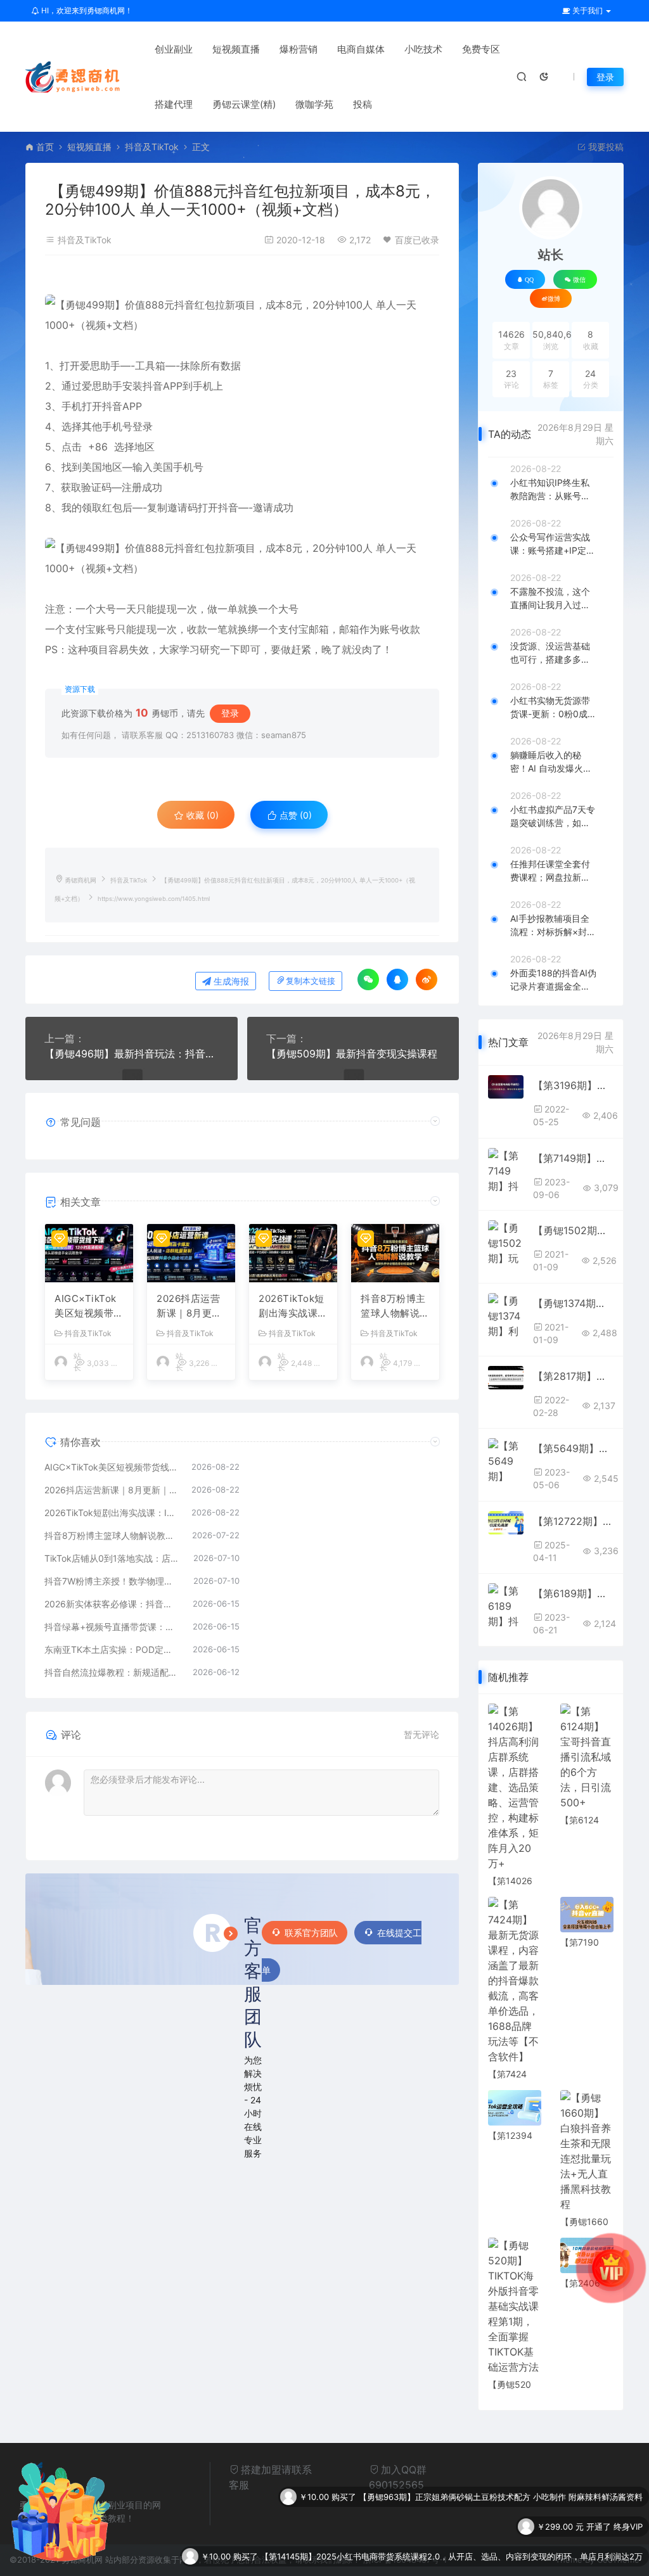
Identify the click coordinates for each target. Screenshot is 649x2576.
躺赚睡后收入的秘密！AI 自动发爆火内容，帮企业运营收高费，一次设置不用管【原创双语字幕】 (551, 762)
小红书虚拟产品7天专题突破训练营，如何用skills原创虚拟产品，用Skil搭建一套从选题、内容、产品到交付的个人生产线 (553, 817)
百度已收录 (417, 240)
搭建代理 (174, 104)
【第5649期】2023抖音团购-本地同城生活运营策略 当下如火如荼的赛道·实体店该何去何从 (573, 1448)
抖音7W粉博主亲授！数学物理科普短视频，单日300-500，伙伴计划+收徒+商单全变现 (112, 1581)
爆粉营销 (299, 49)
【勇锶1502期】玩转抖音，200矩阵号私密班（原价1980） (573, 1230)
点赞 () (294, 815)
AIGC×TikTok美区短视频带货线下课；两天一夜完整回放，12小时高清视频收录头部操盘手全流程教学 (89, 1306)
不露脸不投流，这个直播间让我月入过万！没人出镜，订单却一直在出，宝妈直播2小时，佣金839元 (552, 599)
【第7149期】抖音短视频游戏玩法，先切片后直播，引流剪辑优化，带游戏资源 (573, 1158)
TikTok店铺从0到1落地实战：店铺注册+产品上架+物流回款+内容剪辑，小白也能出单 (112, 1558)
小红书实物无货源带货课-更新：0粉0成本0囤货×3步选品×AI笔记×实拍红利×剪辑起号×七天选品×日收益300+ (553, 708)
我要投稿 (605, 147)
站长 (551, 255)
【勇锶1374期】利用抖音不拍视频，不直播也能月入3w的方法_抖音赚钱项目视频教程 (573, 1303)
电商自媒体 (361, 49)
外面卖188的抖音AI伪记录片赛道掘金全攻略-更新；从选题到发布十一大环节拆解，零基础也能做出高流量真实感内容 (553, 980)
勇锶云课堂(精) (244, 104)
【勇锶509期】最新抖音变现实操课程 (352, 1054)
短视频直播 (236, 49)
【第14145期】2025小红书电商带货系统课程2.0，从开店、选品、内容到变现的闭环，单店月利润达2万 (452, 2527)
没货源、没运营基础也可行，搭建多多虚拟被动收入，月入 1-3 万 (551, 653)
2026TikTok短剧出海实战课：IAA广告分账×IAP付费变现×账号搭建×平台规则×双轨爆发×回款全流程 (293, 1306)
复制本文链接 (311, 981)
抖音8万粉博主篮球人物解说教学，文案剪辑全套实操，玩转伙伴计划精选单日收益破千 (395, 1306)
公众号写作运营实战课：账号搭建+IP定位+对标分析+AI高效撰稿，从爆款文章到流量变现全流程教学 (553, 544)
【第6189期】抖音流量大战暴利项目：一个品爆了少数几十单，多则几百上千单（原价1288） (573, 1593)
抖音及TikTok (152, 147)
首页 (45, 147)
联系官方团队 (311, 1933)
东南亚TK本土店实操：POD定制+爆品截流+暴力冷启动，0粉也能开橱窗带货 (112, 1649)
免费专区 (481, 49)
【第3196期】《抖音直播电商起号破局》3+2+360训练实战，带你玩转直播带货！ (573, 1085)
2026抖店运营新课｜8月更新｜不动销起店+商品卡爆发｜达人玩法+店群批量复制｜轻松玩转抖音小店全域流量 (191, 1306)
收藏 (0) (201, 815)
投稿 (363, 104)
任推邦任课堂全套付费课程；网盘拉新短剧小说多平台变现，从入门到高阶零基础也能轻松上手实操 (550, 871)
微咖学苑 (314, 104)
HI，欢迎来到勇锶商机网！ (86, 10)
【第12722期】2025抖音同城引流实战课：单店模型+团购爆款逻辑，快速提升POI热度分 (573, 1521)
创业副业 (174, 49)
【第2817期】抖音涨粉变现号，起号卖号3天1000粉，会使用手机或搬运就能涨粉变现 (573, 1376)
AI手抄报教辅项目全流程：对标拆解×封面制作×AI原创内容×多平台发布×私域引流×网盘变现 (553, 926)
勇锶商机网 (80, 880)
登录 (605, 77)
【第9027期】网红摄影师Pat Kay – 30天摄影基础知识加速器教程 (522, 2556)
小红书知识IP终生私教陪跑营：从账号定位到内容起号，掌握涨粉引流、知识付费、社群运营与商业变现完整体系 (550, 490)
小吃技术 (423, 49)
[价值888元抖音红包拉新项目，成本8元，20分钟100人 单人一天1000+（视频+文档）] (242, 315)
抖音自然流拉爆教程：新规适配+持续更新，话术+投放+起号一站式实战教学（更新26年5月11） (112, 1672)
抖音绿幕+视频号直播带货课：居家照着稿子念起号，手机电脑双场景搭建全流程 (112, 1627)
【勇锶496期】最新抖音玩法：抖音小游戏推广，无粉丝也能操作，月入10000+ (132, 1054)
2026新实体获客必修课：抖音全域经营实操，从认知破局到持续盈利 (112, 1604)
